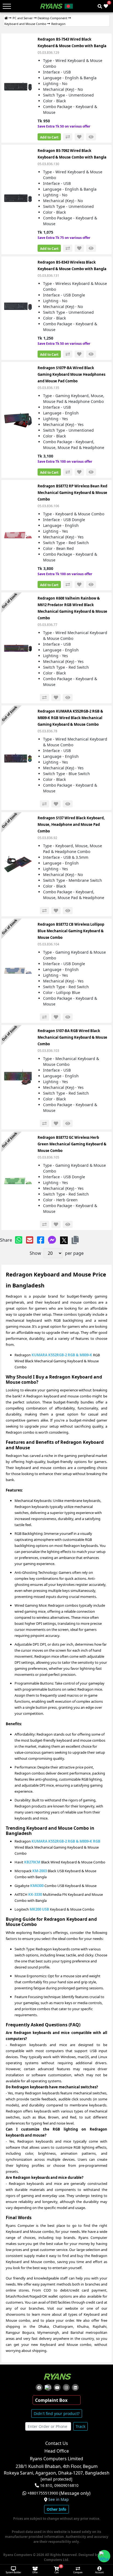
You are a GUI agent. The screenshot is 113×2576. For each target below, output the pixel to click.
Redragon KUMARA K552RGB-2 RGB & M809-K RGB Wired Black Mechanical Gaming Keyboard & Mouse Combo (70, 718)
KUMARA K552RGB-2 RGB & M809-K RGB (66, 1841)
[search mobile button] (100, 6)
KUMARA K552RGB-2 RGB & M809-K (62, 1355)
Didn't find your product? (57, 2413)
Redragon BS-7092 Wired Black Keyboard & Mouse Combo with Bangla (72, 154)
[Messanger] (52, 1240)
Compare (78, 2572)
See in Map (59, 2499)
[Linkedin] (75, 2387)
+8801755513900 (43, 2493)
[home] (6, 18)
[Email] (30, 1240)
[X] (64, 1240)
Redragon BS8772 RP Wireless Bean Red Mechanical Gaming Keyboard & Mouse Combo (72, 493)
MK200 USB (39, 1909)
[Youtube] (57, 2387)
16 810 (46, 2485)
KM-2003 (40, 1871)
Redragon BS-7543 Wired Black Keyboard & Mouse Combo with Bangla (72, 43)
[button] (75, 1240)
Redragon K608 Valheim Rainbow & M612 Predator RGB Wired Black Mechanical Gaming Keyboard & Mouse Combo (72, 608)
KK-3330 (35, 1894)
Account (99, 2572)
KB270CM (32, 1862)
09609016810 (66, 2485)
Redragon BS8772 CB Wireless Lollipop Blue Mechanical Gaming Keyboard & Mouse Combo (71, 931)
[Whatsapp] (19, 1240)
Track (80, 2426)
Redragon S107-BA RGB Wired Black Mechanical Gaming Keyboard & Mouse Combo (72, 1037)
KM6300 (37, 1886)
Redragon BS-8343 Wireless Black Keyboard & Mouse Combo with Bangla (72, 265)
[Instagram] (66, 2387)
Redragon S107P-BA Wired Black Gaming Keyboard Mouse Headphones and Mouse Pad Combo (71, 374)
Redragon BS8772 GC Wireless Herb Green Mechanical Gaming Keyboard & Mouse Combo (72, 1144)
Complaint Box (51, 2400)
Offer (35, 2572)
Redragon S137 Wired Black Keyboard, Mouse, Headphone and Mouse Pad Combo (71, 824)
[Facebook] (41, 1240)
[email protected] (56, 2479)
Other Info (56, 2509)
